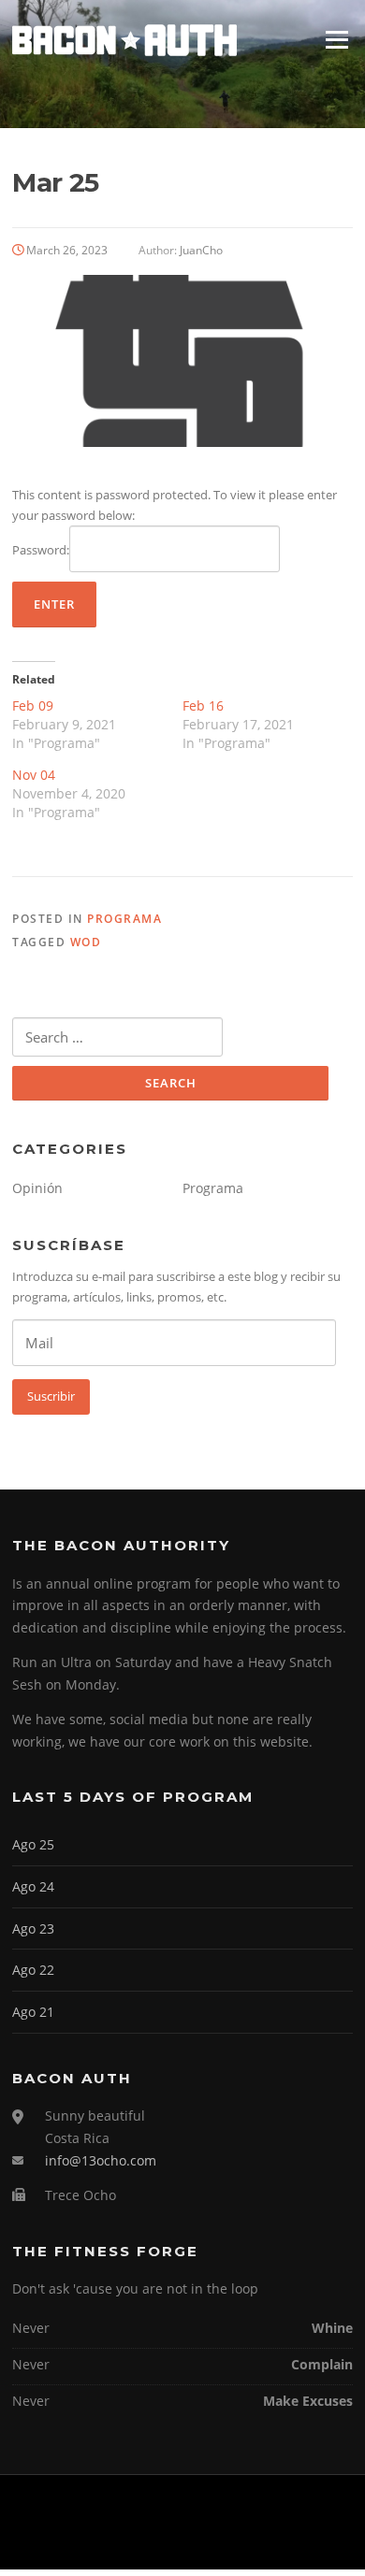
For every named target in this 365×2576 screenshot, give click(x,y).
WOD (86, 942)
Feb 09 (33, 705)
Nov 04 (34, 775)
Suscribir (51, 1396)
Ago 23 (33, 1928)
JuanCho (201, 250)
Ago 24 (33, 1886)
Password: (41, 550)
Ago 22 (33, 1970)
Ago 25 (33, 1844)
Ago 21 (33, 2012)
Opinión (37, 1188)
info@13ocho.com (101, 2160)
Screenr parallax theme (135, 2540)
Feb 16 (203, 705)
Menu (336, 39)
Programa (124, 919)
